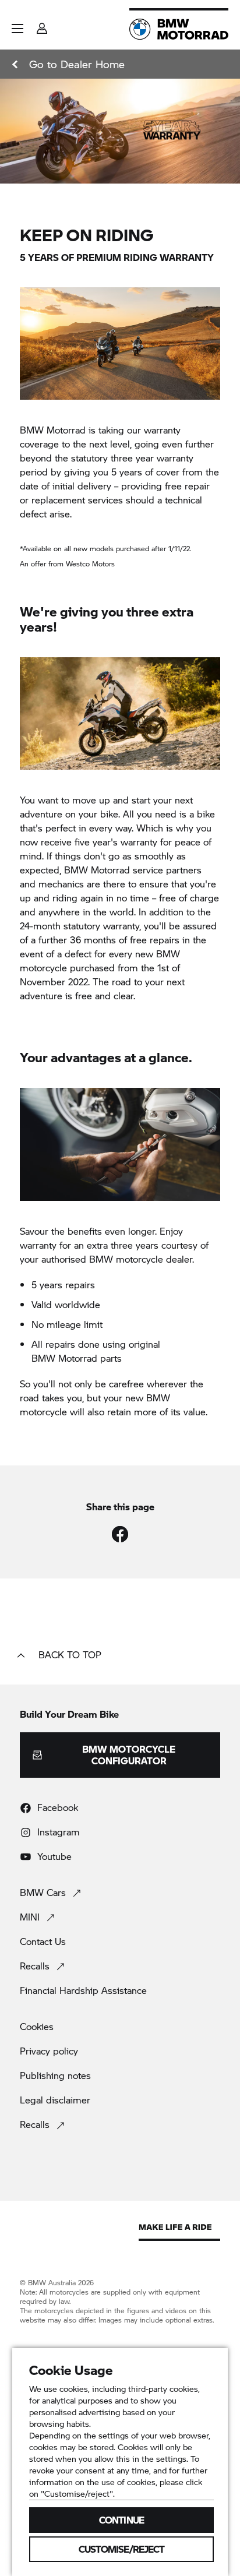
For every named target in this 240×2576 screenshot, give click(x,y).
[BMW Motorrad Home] (179, 29)
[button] (17, 29)
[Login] (42, 25)
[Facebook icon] (120, 1534)
